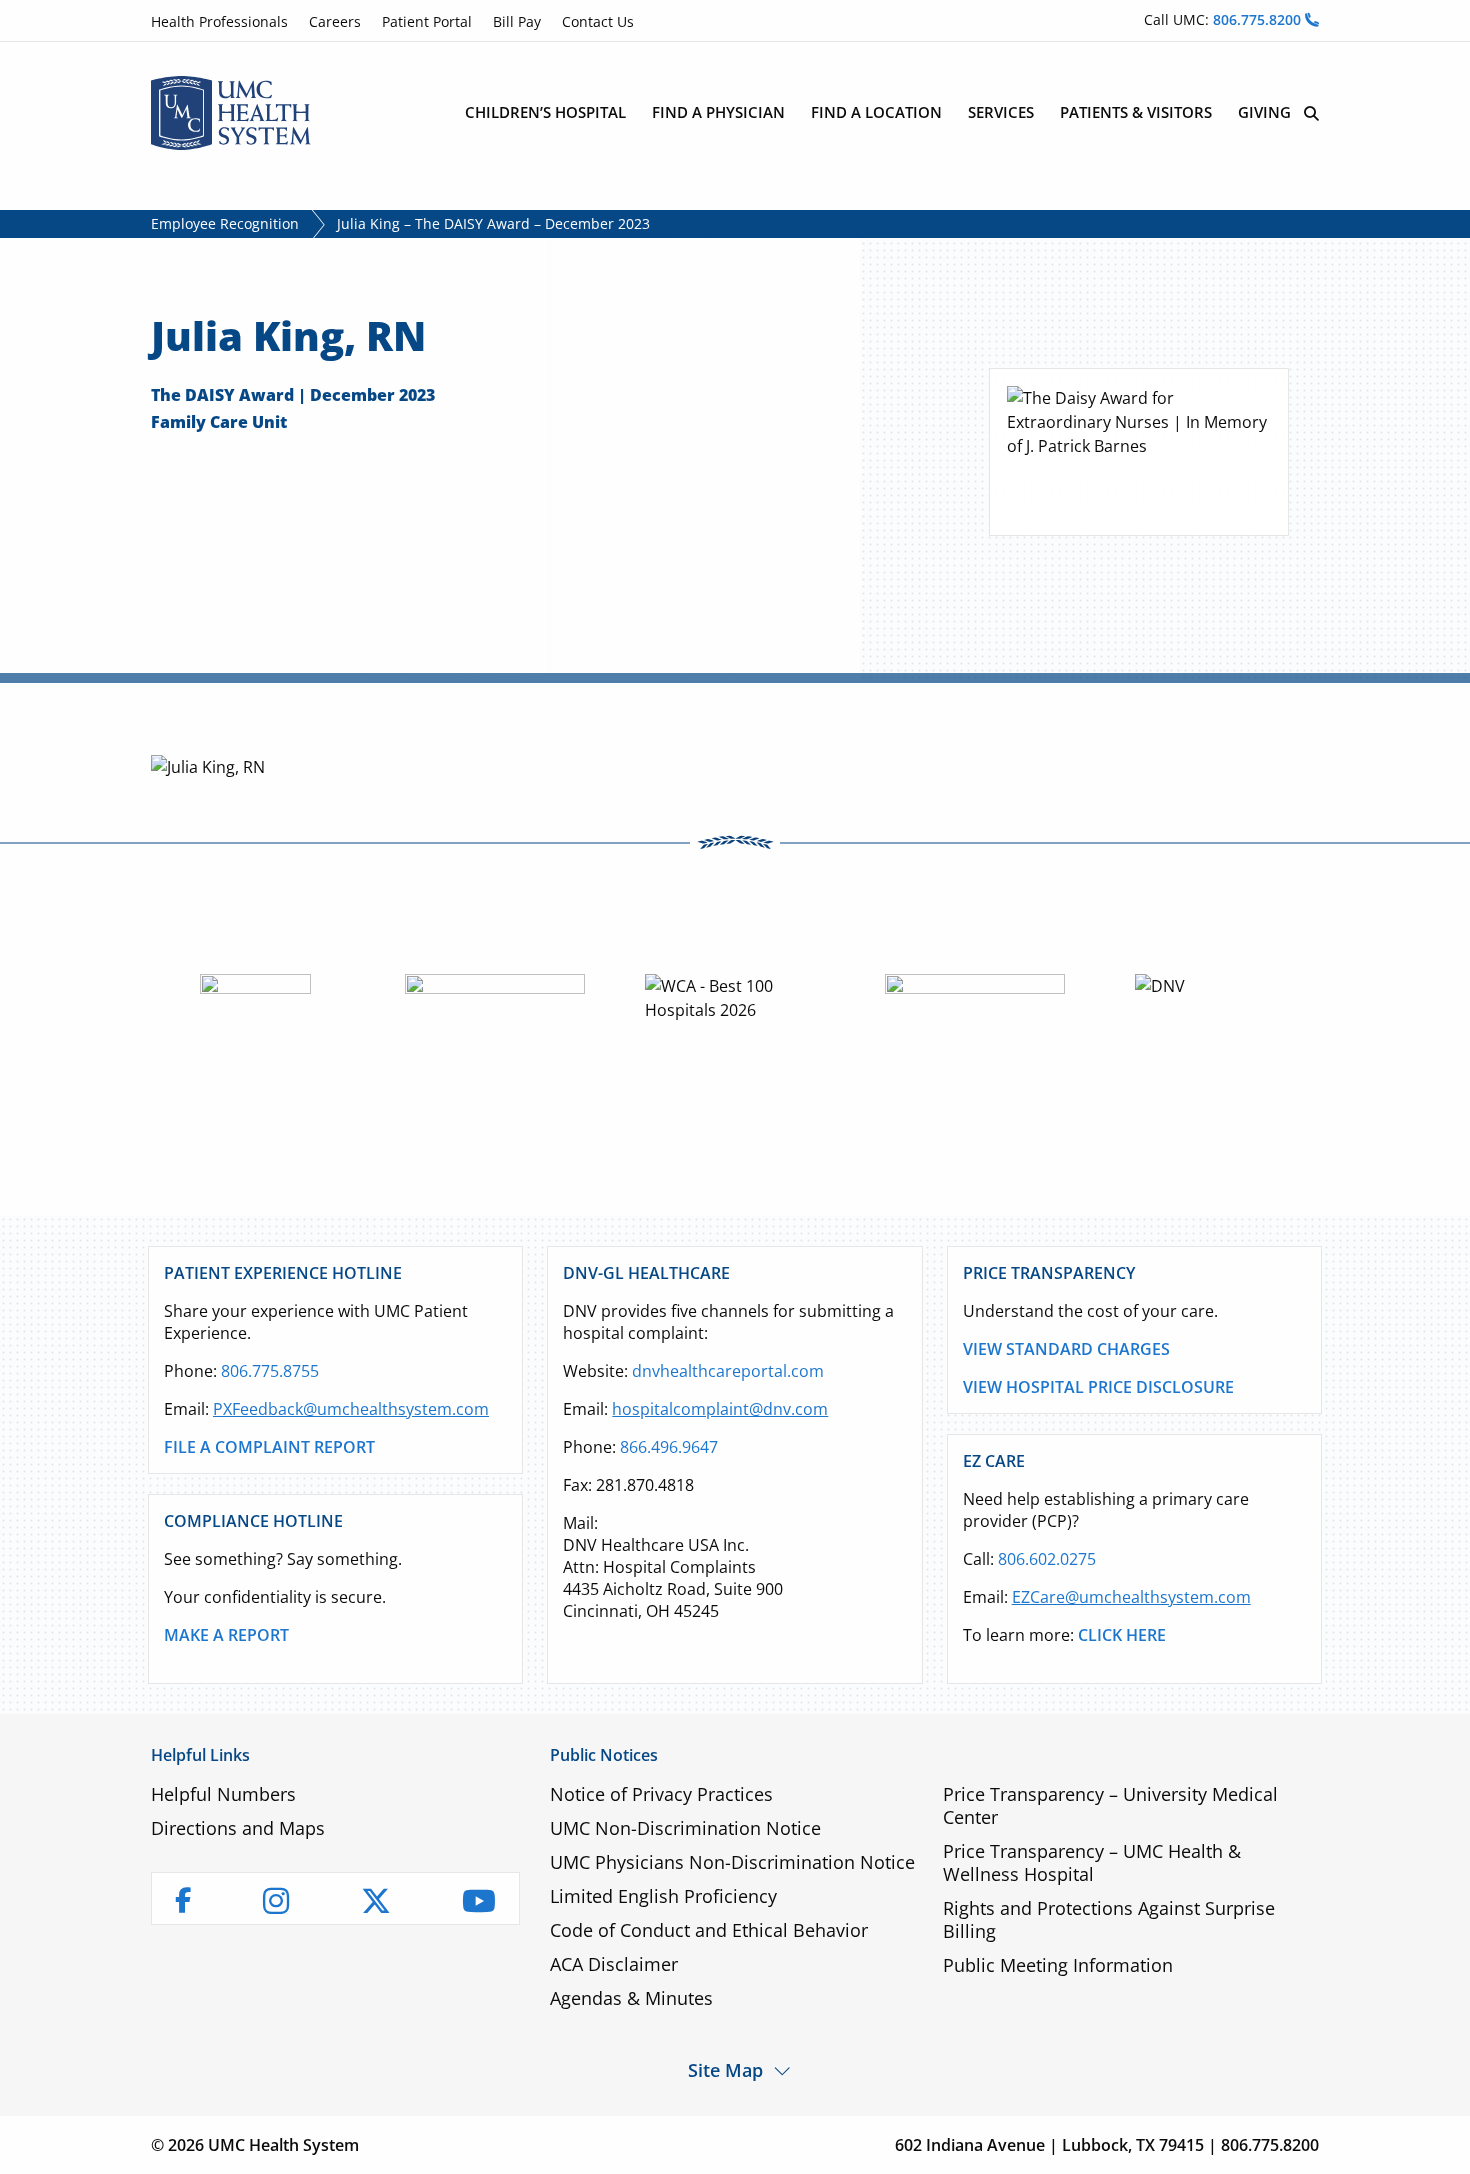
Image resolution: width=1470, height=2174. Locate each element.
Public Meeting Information (1058, 1965)
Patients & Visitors (1136, 112)
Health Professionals (219, 21)
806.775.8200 (1259, 19)
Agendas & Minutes (631, 1998)
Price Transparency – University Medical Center (1110, 1805)
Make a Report (226, 1635)
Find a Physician (718, 112)
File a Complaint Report (269, 1447)
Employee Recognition (225, 223)
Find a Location (876, 112)
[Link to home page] (231, 111)
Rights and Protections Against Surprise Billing (1109, 1919)
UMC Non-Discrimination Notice (685, 1828)
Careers (335, 21)
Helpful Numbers (223, 1794)
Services (1001, 112)
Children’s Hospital (545, 112)
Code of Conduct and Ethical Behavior (709, 1930)
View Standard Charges (1066, 1349)
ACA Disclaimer (614, 1964)
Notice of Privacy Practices (661, 1794)
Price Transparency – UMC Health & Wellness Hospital (1092, 1862)
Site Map (725, 2069)
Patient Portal (427, 21)
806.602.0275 (1047, 1559)
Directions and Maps (238, 1828)
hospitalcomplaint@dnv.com (720, 1409)
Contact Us (598, 21)
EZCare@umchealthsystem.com (1131, 1597)
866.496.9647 (669, 1447)
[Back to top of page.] (1440, 2144)
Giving (1264, 112)
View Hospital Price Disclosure (1098, 1387)
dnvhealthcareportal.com (728, 1371)
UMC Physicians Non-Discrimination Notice (732, 1862)
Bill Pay (517, 21)
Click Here (1122, 1635)
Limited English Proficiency (663, 1896)
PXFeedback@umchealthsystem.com (351, 1409)
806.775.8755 (270, 1371)
